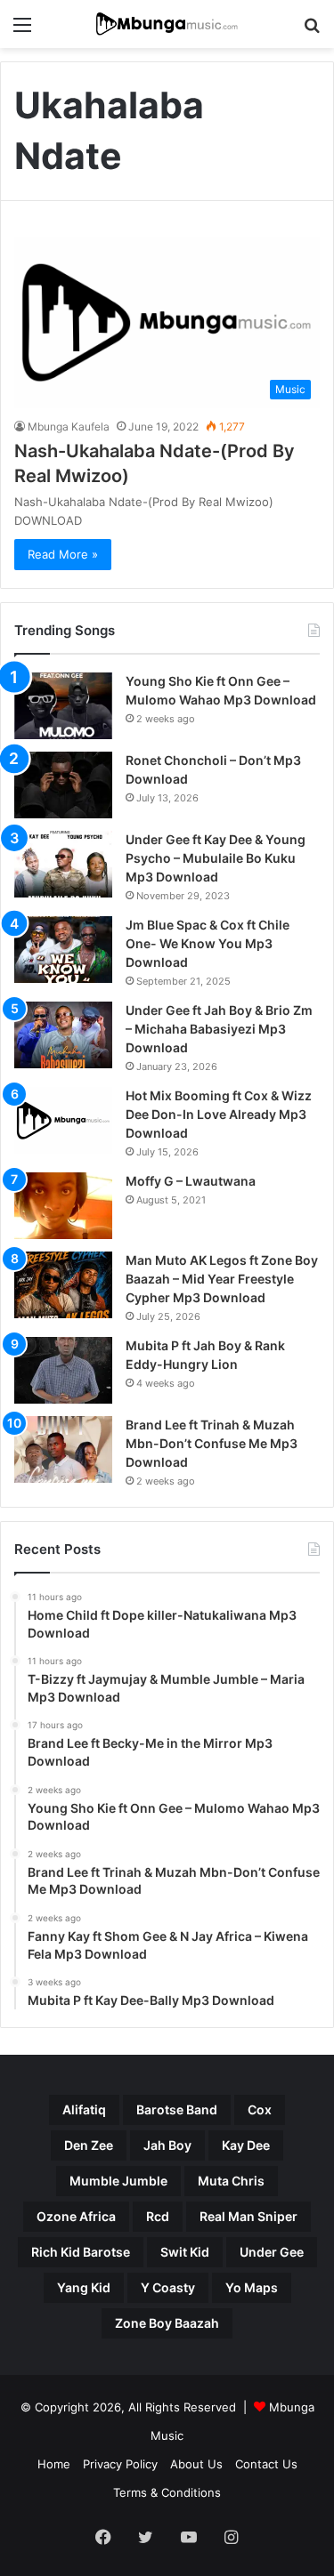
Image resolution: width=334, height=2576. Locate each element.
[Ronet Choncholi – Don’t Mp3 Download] (63, 785)
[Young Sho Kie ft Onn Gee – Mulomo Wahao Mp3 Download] (63, 706)
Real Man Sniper (248, 2216)
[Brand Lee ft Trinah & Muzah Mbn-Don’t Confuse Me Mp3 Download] (63, 1449)
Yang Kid (84, 2287)
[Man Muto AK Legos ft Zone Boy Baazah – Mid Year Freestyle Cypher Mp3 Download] (63, 1285)
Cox (260, 2109)
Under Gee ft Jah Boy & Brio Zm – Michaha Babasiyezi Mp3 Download (219, 1029)
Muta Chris (231, 2181)
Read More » (63, 554)
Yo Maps (252, 2287)
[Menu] (22, 31)
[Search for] (312, 31)
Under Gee (272, 2252)
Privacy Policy (120, 2464)
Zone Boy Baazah (167, 2323)
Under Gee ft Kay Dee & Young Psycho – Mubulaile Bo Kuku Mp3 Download (216, 858)
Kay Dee (246, 2145)
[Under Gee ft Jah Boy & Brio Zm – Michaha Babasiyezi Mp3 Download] (63, 1035)
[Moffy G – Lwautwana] (63, 1206)
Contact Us (266, 2464)
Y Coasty (168, 2287)
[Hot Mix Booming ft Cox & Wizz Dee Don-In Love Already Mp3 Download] (63, 1120)
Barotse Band (177, 2109)
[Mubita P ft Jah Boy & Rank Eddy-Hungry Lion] (63, 1370)
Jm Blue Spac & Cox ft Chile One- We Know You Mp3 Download (208, 943)
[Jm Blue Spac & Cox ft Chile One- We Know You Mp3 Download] (63, 950)
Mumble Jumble (118, 2181)
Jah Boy (167, 2145)
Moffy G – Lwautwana (191, 1181)
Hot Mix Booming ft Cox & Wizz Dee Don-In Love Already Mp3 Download (219, 1114)
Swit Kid (185, 2252)
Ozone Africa (76, 2216)
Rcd (158, 2216)
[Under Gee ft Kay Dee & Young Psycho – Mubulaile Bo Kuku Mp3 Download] (63, 864)
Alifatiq (84, 2109)
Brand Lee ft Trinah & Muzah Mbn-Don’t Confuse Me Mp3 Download (212, 1443)
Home (54, 2464)
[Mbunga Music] (167, 24)
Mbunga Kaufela (69, 427)
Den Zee (89, 2145)
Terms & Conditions (167, 2492)
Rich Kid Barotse (81, 2252)
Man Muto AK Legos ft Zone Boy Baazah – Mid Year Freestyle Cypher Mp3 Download (222, 1279)
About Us (196, 2464)
